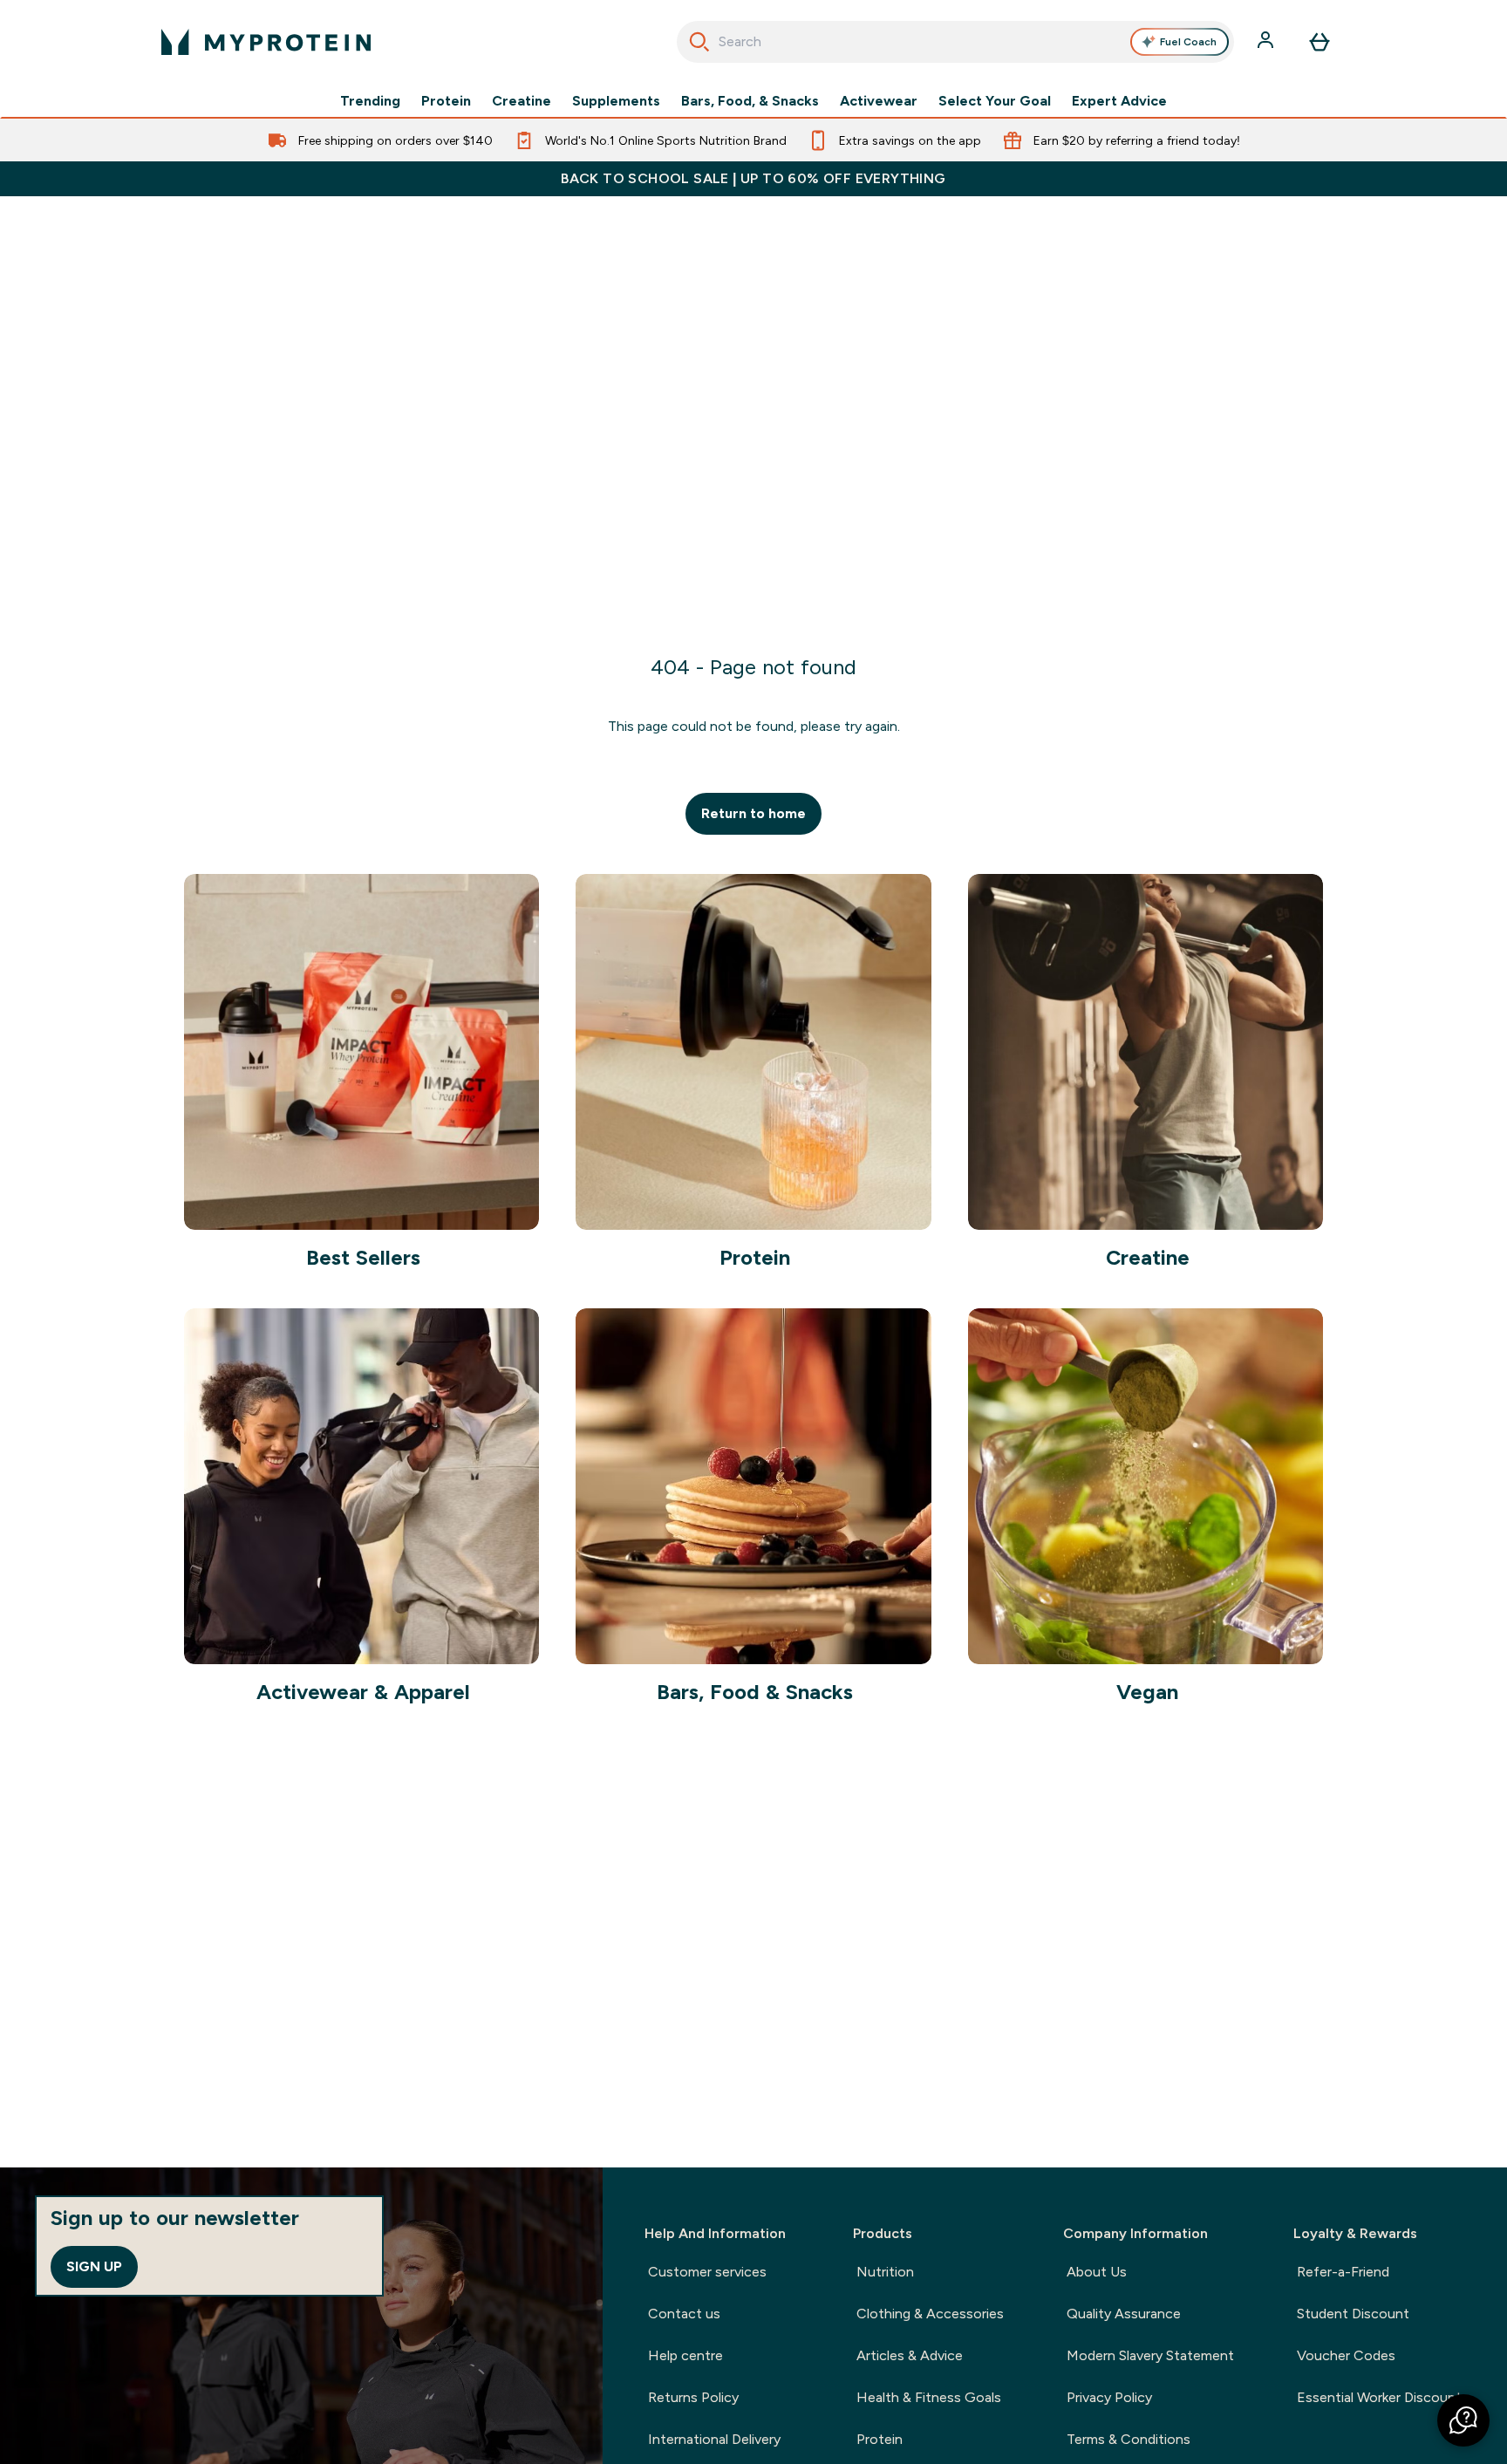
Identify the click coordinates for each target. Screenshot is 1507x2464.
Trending (370, 101)
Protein (446, 101)
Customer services (707, 2272)
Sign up (94, 2266)
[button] (1463, 2420)
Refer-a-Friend (1343, 2272)
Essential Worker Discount (1379, 2397)
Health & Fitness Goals (929, 2397)
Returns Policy (693, 2397)
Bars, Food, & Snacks (750, 101)
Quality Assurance (1124, 2314)
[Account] (1267, 42)
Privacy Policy (1109, 2397)
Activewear (879, 101)
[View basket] (1319, 42)
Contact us (684, 2314)
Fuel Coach (1188, 42)
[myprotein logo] (266, 42)
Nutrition (885, 2272)
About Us (1097, 2272)
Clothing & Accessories (930, 2314)
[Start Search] (699, 42)
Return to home (753, 813)
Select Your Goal (995, 101)
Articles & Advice (910, 2355)
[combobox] (955, 42)
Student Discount (1353, 2314)
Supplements (616, 101)
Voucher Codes (1346, 2355)
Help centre (685, 2355)
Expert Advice (1119, 101)
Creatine (522, 101)
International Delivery (714, 2439)
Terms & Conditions (1129, 2439)
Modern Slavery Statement (1150, 2355)
